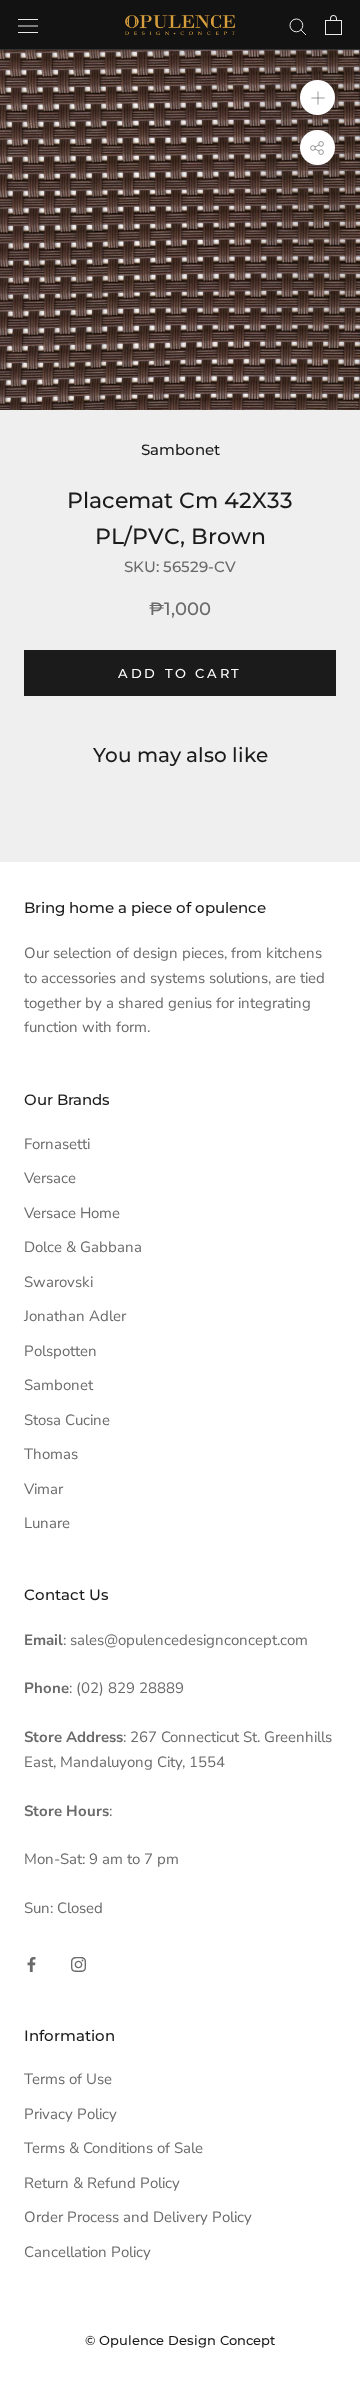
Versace (50, 1178)
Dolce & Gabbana (83, 1247)
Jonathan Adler (75, 1316)
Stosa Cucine (67, 1420)
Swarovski (58, 1282)
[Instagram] (78, 1963)
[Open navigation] (28, 24)
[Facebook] (31, 1963)
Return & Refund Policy (102, 2183)
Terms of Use (68, 2079)
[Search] (298, 25)
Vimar (43, 1489)
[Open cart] (333, 25)
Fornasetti (57, 1144)
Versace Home (72, 1213)
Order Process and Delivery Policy (138, 2217)
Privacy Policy (70, 2114)
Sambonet (180, 449)
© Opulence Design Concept (180, 2340)
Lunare (47, 1523)
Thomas (51, 1454)
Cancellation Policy (87, 2252)
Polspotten (60, 1351)
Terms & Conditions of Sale (113, 2148)
